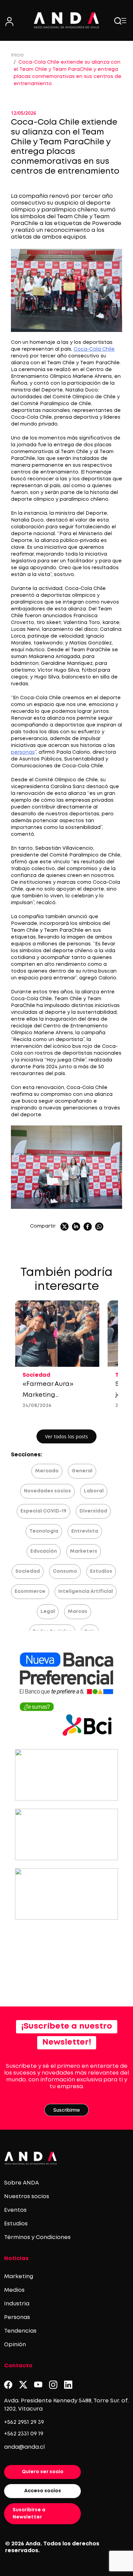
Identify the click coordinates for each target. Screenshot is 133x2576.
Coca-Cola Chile (94, 349)
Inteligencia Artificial (86, 1591)
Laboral (94, 1491)
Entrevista (85, 1531)
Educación (44, 1551)
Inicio (17, 55)
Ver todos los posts (66, 1436)
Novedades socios (47, 1491)
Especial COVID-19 (43, 1511)
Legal (48, 1612)
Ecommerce (30, 1591)
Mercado (47, 1471)
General (82, 1471)
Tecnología (44, 1531)
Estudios (101, 1571)
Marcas (78, 1612)
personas (23, 752)
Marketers (84, 1551)
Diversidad (93, 1511)
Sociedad (28, 1571)
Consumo (65, 1571)
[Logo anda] (67, 20)
